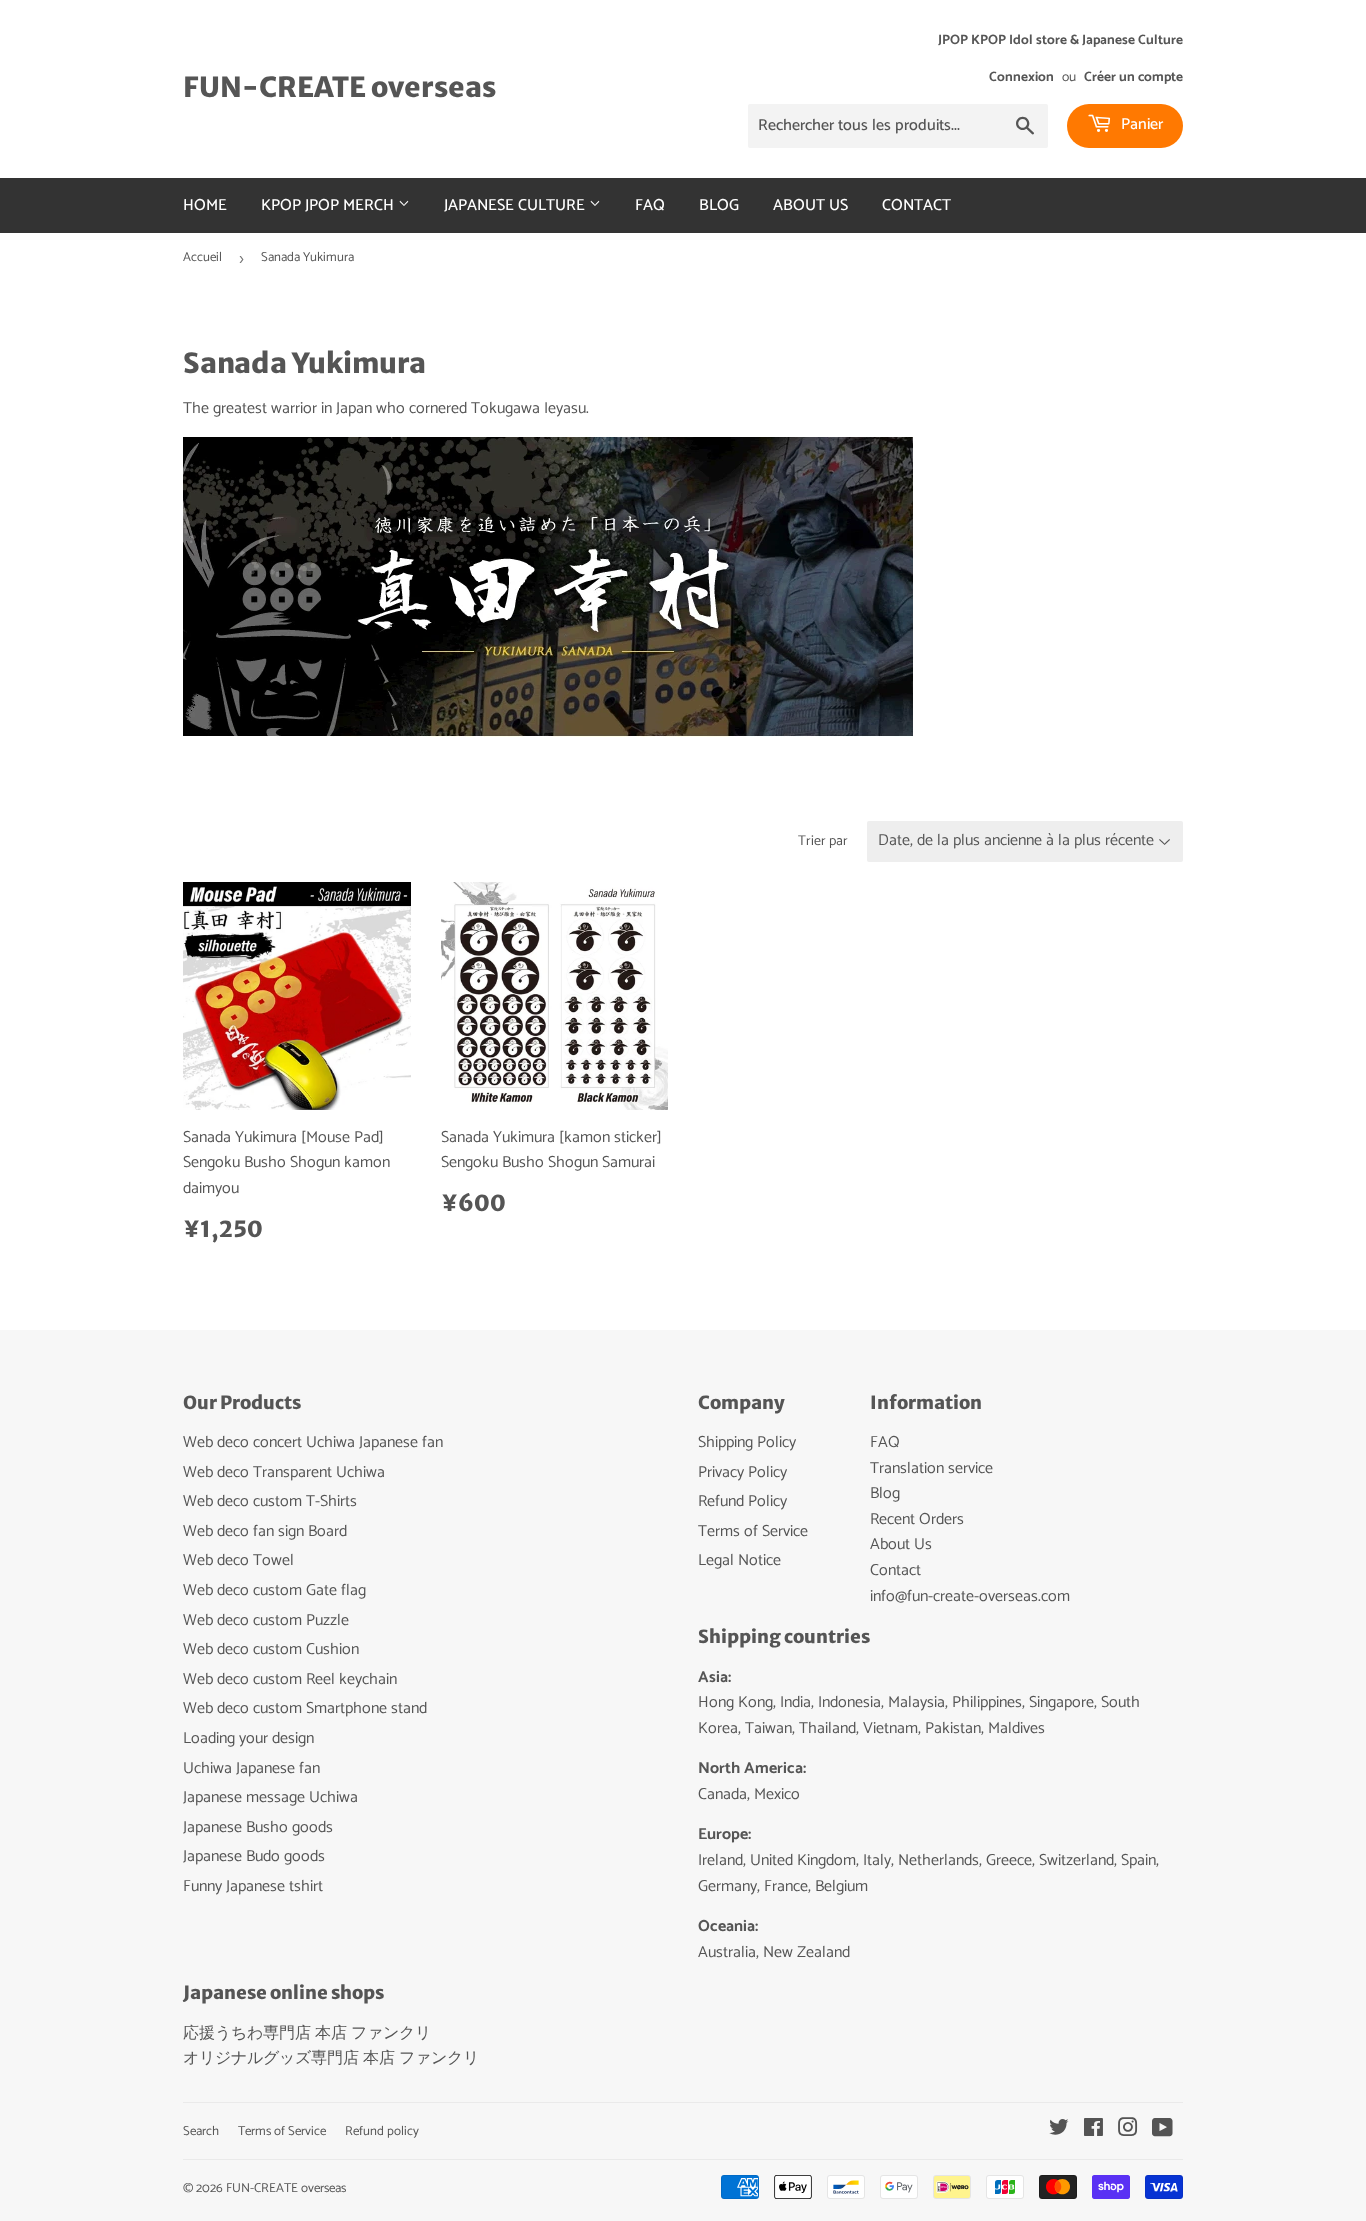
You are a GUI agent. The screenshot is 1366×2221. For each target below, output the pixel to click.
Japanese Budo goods (254, 1856)
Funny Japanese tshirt (253, 1886)
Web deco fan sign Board (265, 1531)
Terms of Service (753, 1531)
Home (205, 205)
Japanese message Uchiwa (270, 1797)
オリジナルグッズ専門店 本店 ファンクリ (331, 2058)
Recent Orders (917, 1519)
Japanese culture (516, 205)
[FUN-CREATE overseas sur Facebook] (1093, 2130)
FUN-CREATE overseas (339, 87)
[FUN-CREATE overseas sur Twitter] (1059, 2130)
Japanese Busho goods (258, 1827)
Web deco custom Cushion (271, 1649)
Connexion (1021, 77)
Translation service (931, 1468)
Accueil (202, 257)
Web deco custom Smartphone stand (305, 1708)
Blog (719, 205)
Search (201, 2131)
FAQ (650, 205)
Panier (1140, 124)
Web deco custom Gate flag (274, 1590)
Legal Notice (739, 1560)
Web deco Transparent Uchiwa (284, 1472)
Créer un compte (1133, 77)
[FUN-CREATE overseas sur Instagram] (1128, 2130)
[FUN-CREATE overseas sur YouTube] (1162, 2130)
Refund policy (382, 2131)
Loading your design (248, 1738)
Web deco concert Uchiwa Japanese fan (313, 1442)
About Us (810, 205)
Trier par (823, 842)
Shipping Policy (747, 1442)
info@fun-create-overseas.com (970, 1596)
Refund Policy (742, 1501)
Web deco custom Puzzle (266, 1620)
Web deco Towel (238, 1560)
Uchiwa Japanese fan (251, 1768)
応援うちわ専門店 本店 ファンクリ (307, 2033)
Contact (916, 205)
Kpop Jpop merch (329, 205)
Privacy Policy (742, 1472)
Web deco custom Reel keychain (290, 1679)
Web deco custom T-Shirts (270, 1501)
